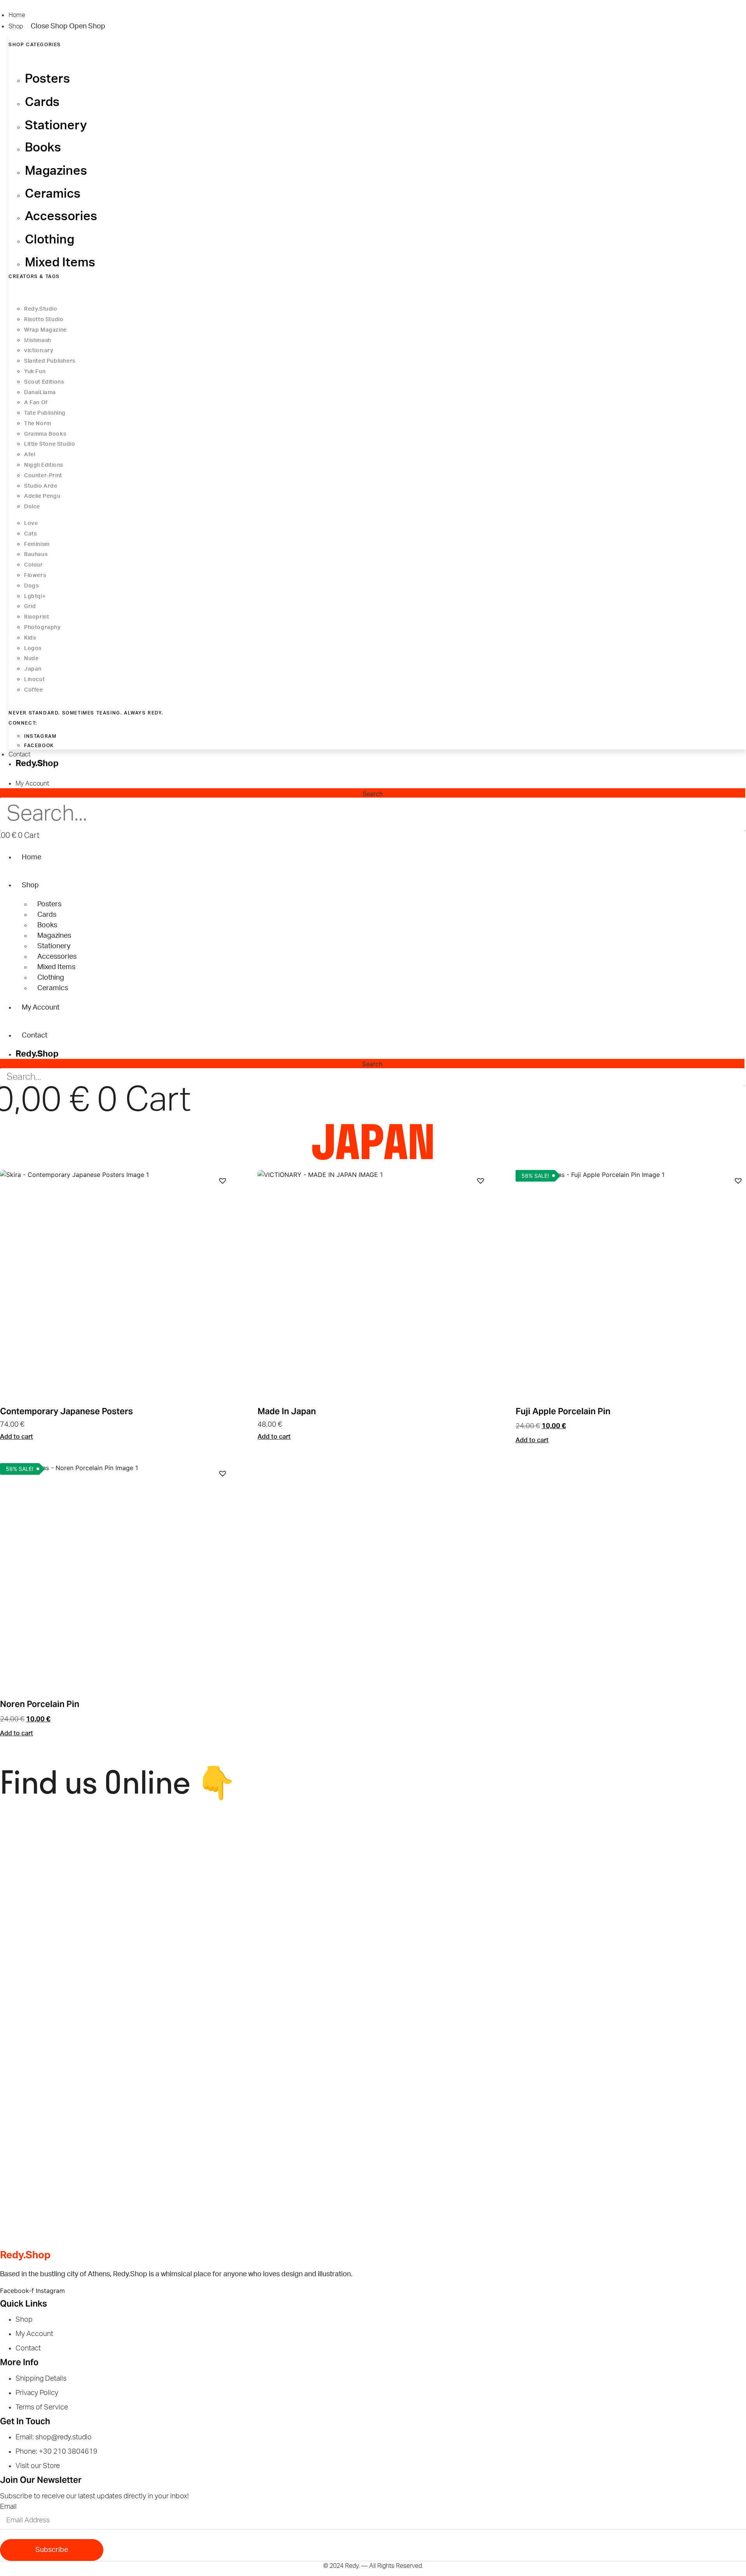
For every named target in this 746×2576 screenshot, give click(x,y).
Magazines (54, 936)
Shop (30, 885)
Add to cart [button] (17, 1437)
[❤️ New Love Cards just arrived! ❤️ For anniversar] (92, 2187)
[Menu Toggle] (6, 775)
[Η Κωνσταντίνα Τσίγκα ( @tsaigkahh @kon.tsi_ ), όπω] (277, 1964)
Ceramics (53, 988)
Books (47, 925)
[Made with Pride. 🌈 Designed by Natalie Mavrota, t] (469, 1846)
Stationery (54, 946)
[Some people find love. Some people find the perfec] (277, 1856)
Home (31, 857)
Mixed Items (56, 967)
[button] (222, 1180)
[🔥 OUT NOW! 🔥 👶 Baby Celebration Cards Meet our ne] (469, 1964)
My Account (41, 1008)
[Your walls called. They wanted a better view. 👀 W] (92, 2082)
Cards (47, 915)
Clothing (51, 978)
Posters (49, 904)
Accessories (57, 957)
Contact (35, 1036)
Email (8, 2507)
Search (373, 794)
